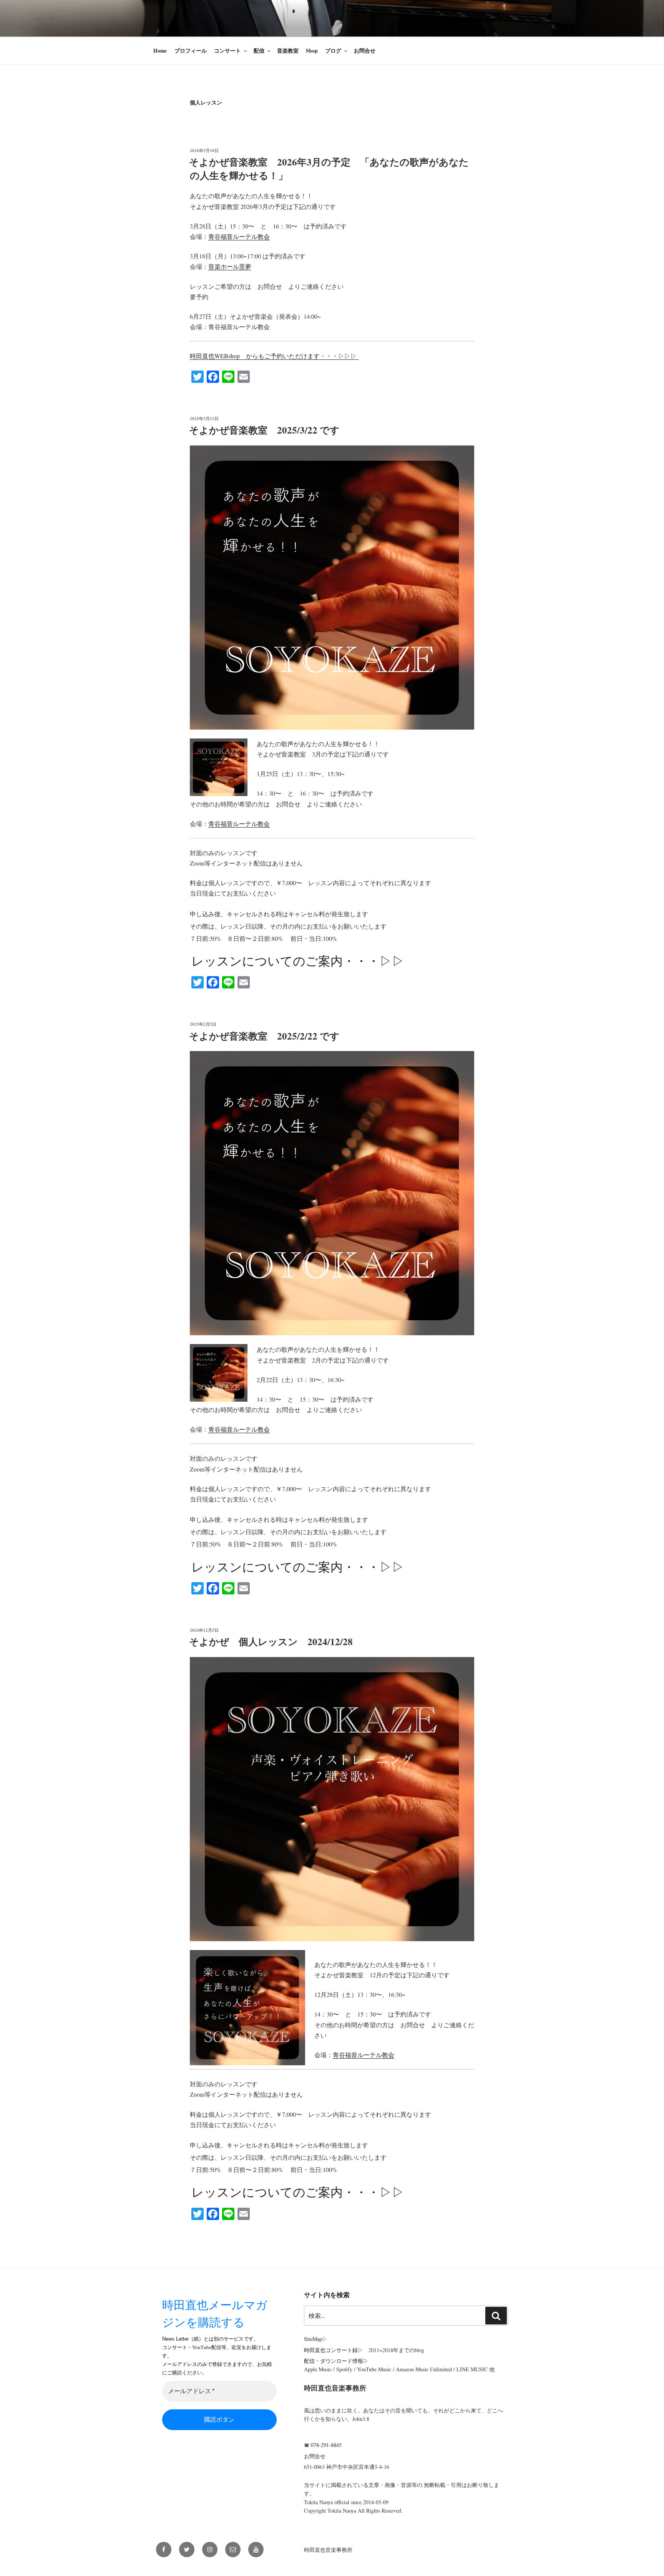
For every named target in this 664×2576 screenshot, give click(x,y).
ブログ (333, 51)
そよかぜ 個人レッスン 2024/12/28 (271, 1641)
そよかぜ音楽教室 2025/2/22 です (264, 1036)
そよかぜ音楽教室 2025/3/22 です (264, 430)
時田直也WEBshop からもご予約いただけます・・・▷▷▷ (274, 356)
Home (160, 51)
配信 (259, 51)
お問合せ (365, 51)
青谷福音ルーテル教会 (239, 236)
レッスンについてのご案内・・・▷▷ (298, 961)
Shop (312, 51)
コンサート (227, 51)
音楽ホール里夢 (230, 266)
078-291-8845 (326, 2445)
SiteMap (313, 2339)
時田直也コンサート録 (331, 2350)
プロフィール (191, 51)
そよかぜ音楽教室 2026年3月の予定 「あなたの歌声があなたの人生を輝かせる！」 (329, 169)
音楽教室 (288, 51)
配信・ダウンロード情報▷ (336, 2361)
